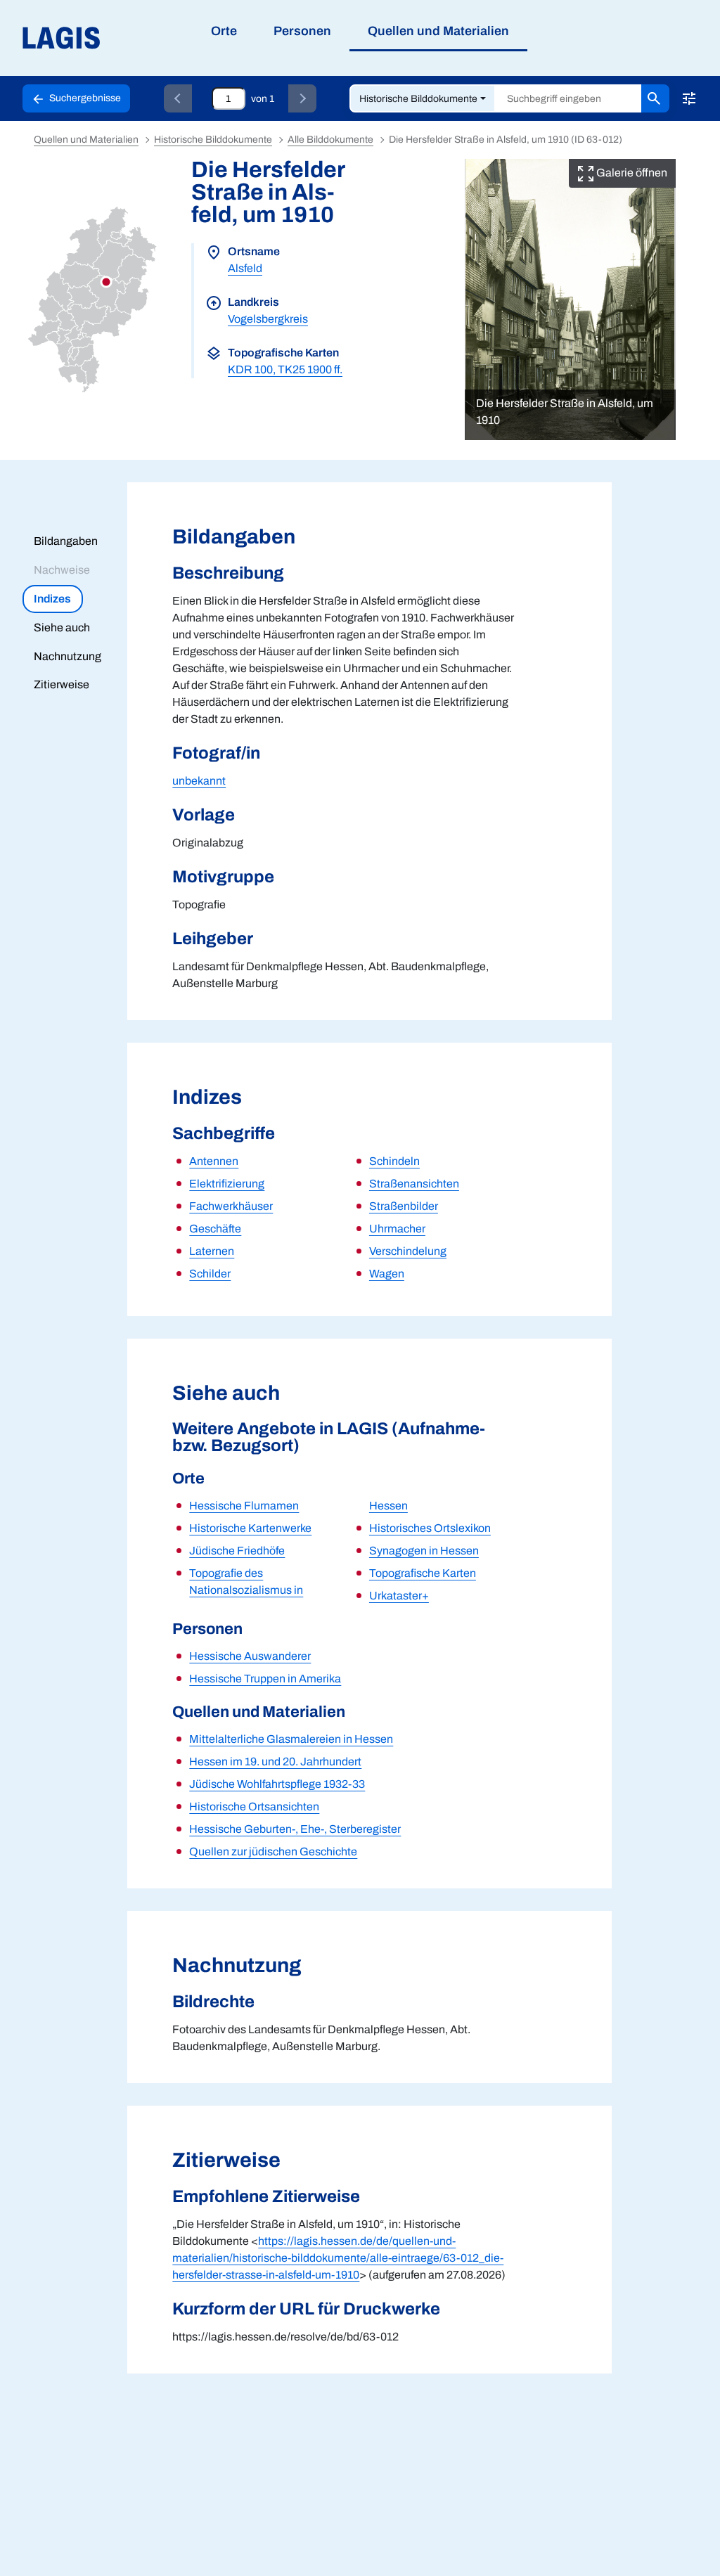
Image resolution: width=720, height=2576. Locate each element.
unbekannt (199, 781)
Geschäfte (215, 1229)
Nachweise (62, 570)
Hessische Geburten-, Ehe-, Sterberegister (295, 1829)
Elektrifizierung (227, 1184)
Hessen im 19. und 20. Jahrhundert (275, 1762)
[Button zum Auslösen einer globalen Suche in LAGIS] (655, 98)
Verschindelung (408, 1251)
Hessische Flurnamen (244, 1506)
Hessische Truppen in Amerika (265, 1679)
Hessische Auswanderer (250, 1656)
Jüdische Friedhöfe (237, 1551)
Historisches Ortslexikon (430, 1528)
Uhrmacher (397, 1229)
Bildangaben (66, 541)
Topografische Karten (423, 1573)
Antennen (214, 1161)
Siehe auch (62, 627)
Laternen (212, 1251)
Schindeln (394, 1161)
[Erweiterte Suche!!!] (689, 98)
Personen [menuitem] (302, 31)
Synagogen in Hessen (424, 1551)
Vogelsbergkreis (268, 319)
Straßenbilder (404, 1206)
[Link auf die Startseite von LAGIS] (140, 38)
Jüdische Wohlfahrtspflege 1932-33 (277, 1784)
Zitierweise (62, 684)
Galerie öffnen (631, 173)
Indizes (52, 599)
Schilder (210, 1274)
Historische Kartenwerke (250, 1528)
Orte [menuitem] (224, 31)
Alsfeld (245, 268)
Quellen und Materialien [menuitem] (438, 31)
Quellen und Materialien (86, 140)
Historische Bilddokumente (418, 99)
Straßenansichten (414, 1184)
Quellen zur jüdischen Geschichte (273, 1851)
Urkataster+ (399, 1596)
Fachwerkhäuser (231, 1206)
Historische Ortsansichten (254, 1807)
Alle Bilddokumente (330, 140)
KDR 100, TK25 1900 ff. (285, 369)
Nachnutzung (67, 656)
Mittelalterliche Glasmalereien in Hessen (291, 1739)
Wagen (387, 1274)
